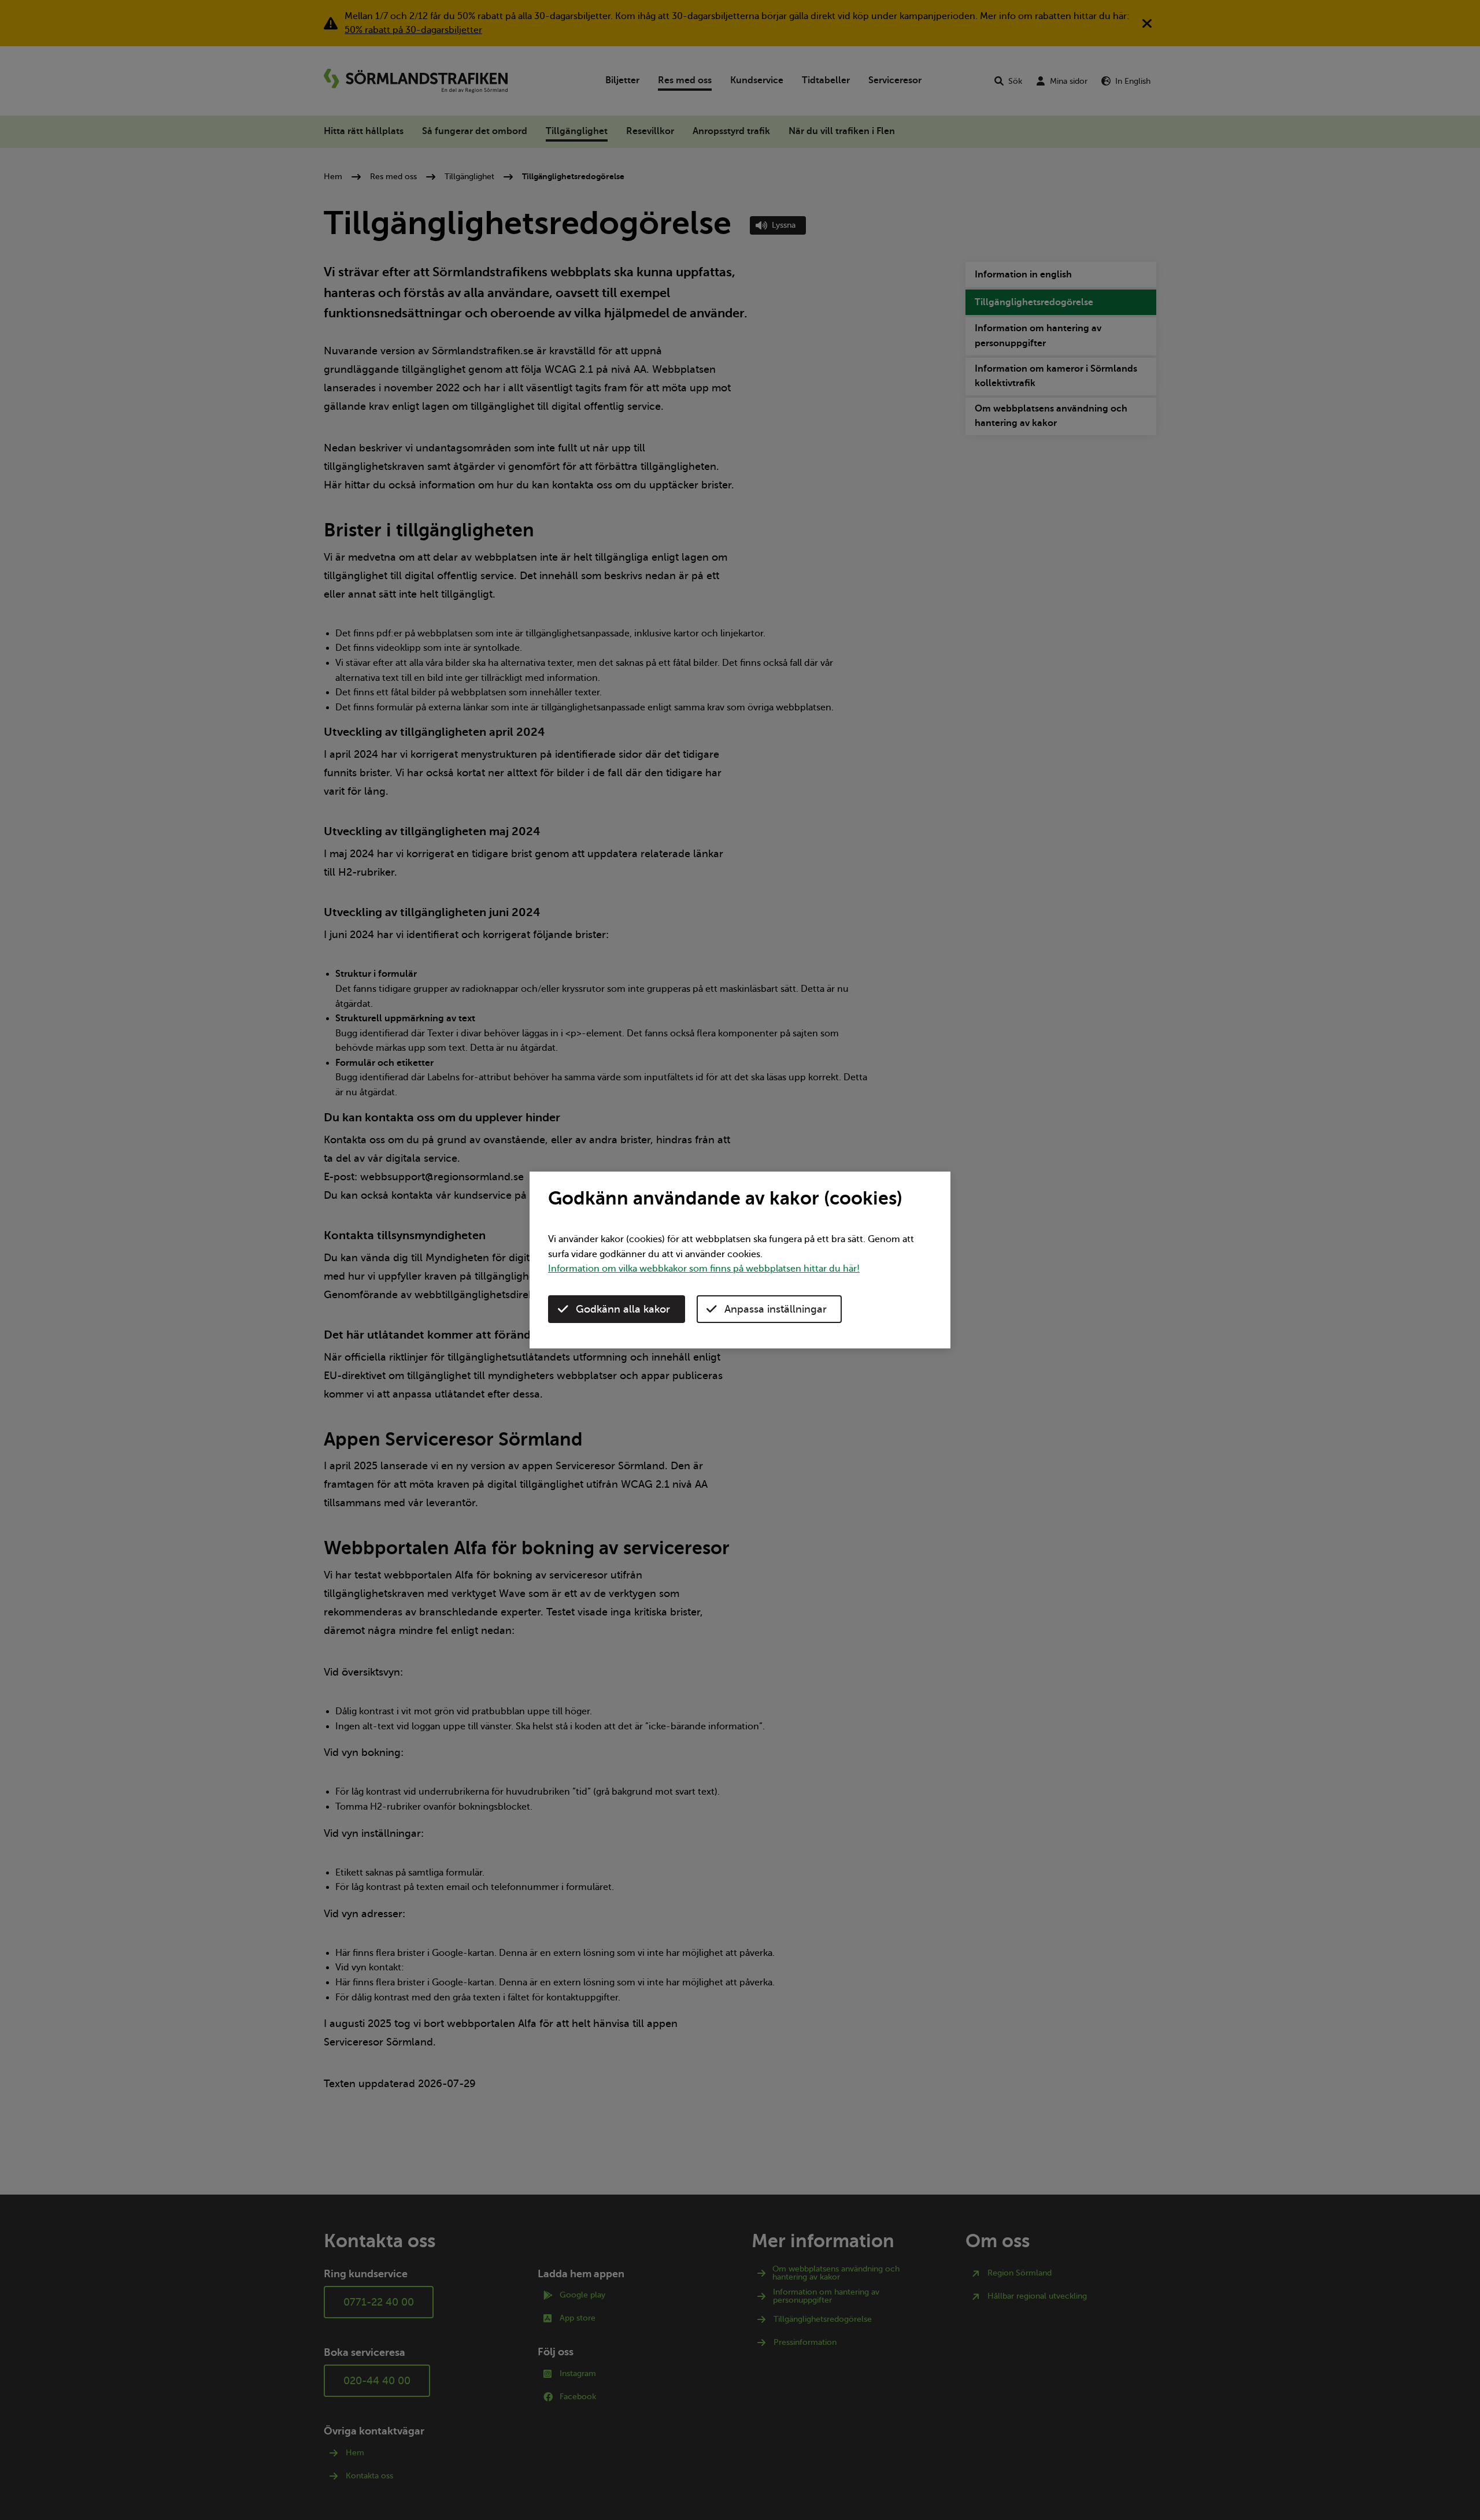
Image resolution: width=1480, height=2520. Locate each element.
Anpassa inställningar (776, 1309)
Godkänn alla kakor (623, 1309)
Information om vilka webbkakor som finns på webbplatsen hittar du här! (704, 1269)
